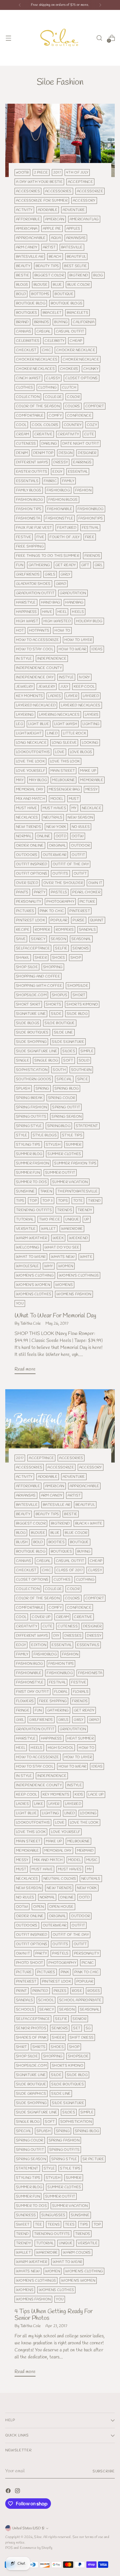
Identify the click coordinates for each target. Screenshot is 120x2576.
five (40, 537)
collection (28, 397)
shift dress (82, 2038)
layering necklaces (59, 715)
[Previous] (20, 5)
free (90, 537)
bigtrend (79, 275)
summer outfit (60, 1173)
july (64, 687)
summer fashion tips (75, 1163)
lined (52, 733)
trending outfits (34, 1210)
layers (92, 715)
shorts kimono (82, 1004)
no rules (81, 827)
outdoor (81, 845)
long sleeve (64, 743)
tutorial (25, 1219)
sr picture (93, 2159)
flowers (25, 1701)
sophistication (32, 1070)
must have (27, 808)
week (58, 1238)
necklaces (27, 817)
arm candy (27, 247)
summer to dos (31, 1182)
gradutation (73, 593)
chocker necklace (76, 350)
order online (30, 845)
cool (21, 425)
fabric (50, 481)
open (38, 1907)
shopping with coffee (39, 986)
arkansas (76, 238)
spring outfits (31, 1117)
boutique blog (31, 303)
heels (78, 612)
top (33, 1201)
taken (46, 1191)
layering (25, 715)
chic (46, 350)
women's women (33, 1285)
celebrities (28, 341)
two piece (50, 1219)
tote (78, 1201)
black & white (89, 1523)
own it (95, 883)
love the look (30, 761)
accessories (58, 191)
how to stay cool (35, 649)
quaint (97, 920)
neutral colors (60, 1879)
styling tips (28, 1145)
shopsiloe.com (31, 995)
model (57, 799)
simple (87, 1051)
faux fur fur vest (34, 528)
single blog (46, 1060)
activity (24, 210)
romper (43, 930)
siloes (69, 1051)
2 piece (41, 172)
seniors (81, 948)
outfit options (32, 874)
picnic (88, 1963)
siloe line (63, 1032)
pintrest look (31, 920)
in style (24, 659)
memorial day (30, 789)
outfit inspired (32, 864)
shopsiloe (78, 986)
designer (87, 453)
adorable (48, 210)
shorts (53, 1004)
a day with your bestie (39, 182)
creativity (68, 434)
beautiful (76, 257)
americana (27, 229)
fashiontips (91, 518)
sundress (26, 2215)
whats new (63, 1257)
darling (49, 444)
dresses (73, 1636)
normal (24, 836)
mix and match (31, 799)
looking (90, 743)
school (46, 2000)
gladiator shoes (33, 584)
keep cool (84, 687)
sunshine (25, 1191)
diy (56, 1636)
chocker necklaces (37, 359)
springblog (59, 1126)
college (53, 397)
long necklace (31, 743)
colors (73, 406)
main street (63, 771)
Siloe (38, 2537)
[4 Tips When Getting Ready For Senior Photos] (60, 1426)
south (59, 1070)
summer (74, 1145)
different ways (32, 462)
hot (20, 630)
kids (79, 1794)
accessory (84, 201)
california (84, 322)
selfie (61, 948)
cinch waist (28, 378)
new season (80, 817)
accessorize (90, 191)
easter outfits (32, 472)
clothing (47, 387)
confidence (79, 416)
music (92, 1860)
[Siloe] (60, 38)
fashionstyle (59, 518)
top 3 (47, 1201)
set (77, 2028)
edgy (57, 472)
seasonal (81, 939)
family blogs (29, 490)
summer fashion (32, 1163)
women (66, 1266)
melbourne (63, 780)
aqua (56, 238)
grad (61, 584)
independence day (35, 677)
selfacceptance (33, 948)
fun (20, 565)
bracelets (77, 313)
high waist (27, 621)
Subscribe (104, 2471)
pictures (25, 911)
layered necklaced (36, 705)
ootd (61, 836)
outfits (60, 874)
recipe (23, 930)
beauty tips (47, 266)
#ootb (22, 172)
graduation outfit (35, 593)
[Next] (100, 5)
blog (98, 275)
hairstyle (26, 602)
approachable (31, 238)
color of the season (38, 406)
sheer (41, 958)
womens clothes (34, 1294)
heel (62, 612)
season (58, 939)
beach (55, 257)
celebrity (54, 341)
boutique (64, 294)
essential (78, 472)
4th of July (77, 172)
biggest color (49, 275)
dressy (61, 462)
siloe (56, 1014)
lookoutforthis (33, 752)
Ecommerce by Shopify (36, 2548)
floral (61, 1692)
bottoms (40, 294)
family (68, 481)
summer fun (28, 1173)
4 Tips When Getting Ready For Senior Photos (54, 2315)
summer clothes (64, 1154)
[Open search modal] (99, 38)
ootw (78, 836)
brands (42, 322)
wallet (48, 1229)
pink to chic (52, 911)
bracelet (52, 313)
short (79, 995)
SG (88, 2028)
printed (40, 1991)
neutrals (53, 817)
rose (77, 1991)
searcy (38, 939)
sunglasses (53, 2215)
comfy (55, 416)
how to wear (72, 649)
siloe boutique (60, 1023)
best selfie (75, 266)
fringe (23, 1710)
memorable (92, 780)
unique (72, 1219)
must (74, 799)
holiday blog (89, 621)
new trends (29, 827)
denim (22, 453)
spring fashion (31, 1107)
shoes (59, 958)
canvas (24, 331)
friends (92, 556)
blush (22, 1542)
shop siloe (27, 967)
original (58, 845)
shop (76, 958)
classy (53, 378)
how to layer (78, 640)
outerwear (55, 855)
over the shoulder (63, 883)
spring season (67, 1117)
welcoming (28, 1247)
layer (72, 696)
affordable (28, 219)
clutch (69, 387)
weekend (78, 1238)
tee (39, 2224)
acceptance (80, 182)
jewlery (47, 687)
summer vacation (70, 1182)
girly (66, 574)
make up (88, 771)
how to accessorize (38, 640)
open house (61, 1907)
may (20, 780)
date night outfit (81, 444)
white (86, 1257)
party (40, 892)
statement (87, 1126)
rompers (65, 930)
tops (63, 1201)
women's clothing (35, 1275)
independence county (39, 668)
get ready (66, 565)
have (47, 612)
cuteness (26, 444)
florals (81, 1692)
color (73, 397)
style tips (72, 1135)
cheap (76, 341)
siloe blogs (28, 1023)
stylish (53, 1145)
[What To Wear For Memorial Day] (60, 140)
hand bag (51, 602)
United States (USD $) (28, 2528)
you (20, 1303)
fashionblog (90, 509)
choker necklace (81, 359)
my (74, 808)
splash (23, 1088)
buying (61, 322)
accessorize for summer (42, 201)
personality (29, 902)
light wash (66, 724)
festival (90, 528)
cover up (41, 1617)
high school (61, 1748)
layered (91, 696)
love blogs (81, 752)
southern (81, 1070)
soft (68, 1060)
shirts (39, 2047)
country (73, 425)
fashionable (60, 509)
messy (92, 789)
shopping (53, 967)
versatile (26, 1229)
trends (65, 1210)
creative (44, 434)
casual (44, 331)
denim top (43, 453)
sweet (23, 2224)
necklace (92, 808)
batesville (72, 247)
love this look (65, 761)
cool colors (45, 425)
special (64, 1079)
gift (85, 565)
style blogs (45, 1135)
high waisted (57, 621)
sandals (87, 930)
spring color (62, 1098)
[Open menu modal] (8, 38)
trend (94, 1201)
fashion (83, 490)
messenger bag (64, 789)
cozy (92, 425)
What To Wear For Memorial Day (55, 1316)
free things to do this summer (48, 556)
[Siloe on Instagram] (18, 2492)
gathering (39, 565)
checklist (26, 350)
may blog (38, 780)
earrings (82, 462)
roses (94, 1991)
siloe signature (68, 1042)
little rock (75, 733)
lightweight (29, 733)
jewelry (24, 687)
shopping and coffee (38, 976)
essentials (27, 481)
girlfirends (28, 574)
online (44, 836)
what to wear (31, 1257)
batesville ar (30, 257)
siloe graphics (31, 2094)
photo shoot (30, 1963)
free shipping (30, 546)
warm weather (32, 1238)
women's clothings (79, 1275)
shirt (22, 2047)
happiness (27, 612)
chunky (91, 369)
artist (49, 247)
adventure (74, 210)
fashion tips (29, 509)
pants (22, 892)
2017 (57, 172)
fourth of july (65, 537)
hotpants (39, 630)
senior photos (31, 2028)
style (22, 1135)
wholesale (28, 1266)
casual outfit (70, 331)
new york (56, 827)
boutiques (27, 313)
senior (80, 2019)
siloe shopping (31, 1042)
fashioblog (58, 490)
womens (64, 1285)
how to (62, 630)
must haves (54, 808)
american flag (84, 219)
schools (25, 2009)
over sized (27, 883)
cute (89, 434)
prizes (60, 1991)
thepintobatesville (78, 1191)
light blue (39, 724)
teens (54, 2224)
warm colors (77, 2253)
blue (57, 285)
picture (87, 902)
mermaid (85, 1851)
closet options (81, 378)
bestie (23, 275)
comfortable (30, 416)
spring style (29, 1126)
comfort (95, 406)
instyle (66, 677)
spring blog (67, 1088)
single (23, 1060)
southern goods (34, 1079)
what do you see (62, 1247)
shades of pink (31, 2038)
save (21, 939)
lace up (96, 1794)
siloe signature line (37, 1051)
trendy (85, 1210)
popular (59, 920)
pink (65, 1972)
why (49, 1266)
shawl (23, 958)
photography (60, 902)
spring (42, 1088)
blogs (22, 285)
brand (22, 322)
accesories (28, 191)
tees (70, 2224)
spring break (29, 1098)
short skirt (28, 1004)
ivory (84, 677)
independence (52, 659)
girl (99, 565)
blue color (79, 285)
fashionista (28, 518)
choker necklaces (35, 369)
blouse (41, 285)
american (55, 219)
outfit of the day (71, 864)
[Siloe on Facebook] (9, 2492)
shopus (60, 995)
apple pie (52, 229)
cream (23, 434)
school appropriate (80, 2000)
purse (79, 920)
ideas (97, 649)
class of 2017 (69, 1570)
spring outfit (66, 1107)
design (66, 453)
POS (9, 2548)
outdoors (27, 855)
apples (73, 229)
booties (57, 1542)
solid (84, 1060)
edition (39, 1645)
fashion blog (30, 500)
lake (39, 1804)
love (60, 752)
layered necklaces (81, 705)
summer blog (29, 1154)
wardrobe (72, 1229)
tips (20, 1201)
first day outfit (32, 1692)
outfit (78, 855)
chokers (69, 369)
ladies (54, 696)
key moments (29, 696)
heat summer (81, 1738)
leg (20, 724)
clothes (24, 387)
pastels (59, 892)
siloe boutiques (32, 1032)
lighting (91, 724)
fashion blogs (63, 500)
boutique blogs (67, 303)
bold (21, 294)
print (22, 1991)
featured (67, 528)
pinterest (80, 911)
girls (50, 574)
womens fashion (74, 1294)
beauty (23, 266)
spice (83, 1079)
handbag (74, 602)
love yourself (31, 771)
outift (80, 874)
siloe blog (77, 1014)
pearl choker (86, 892)
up (87, 1219)
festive (24, 537)
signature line (31, 1014)
